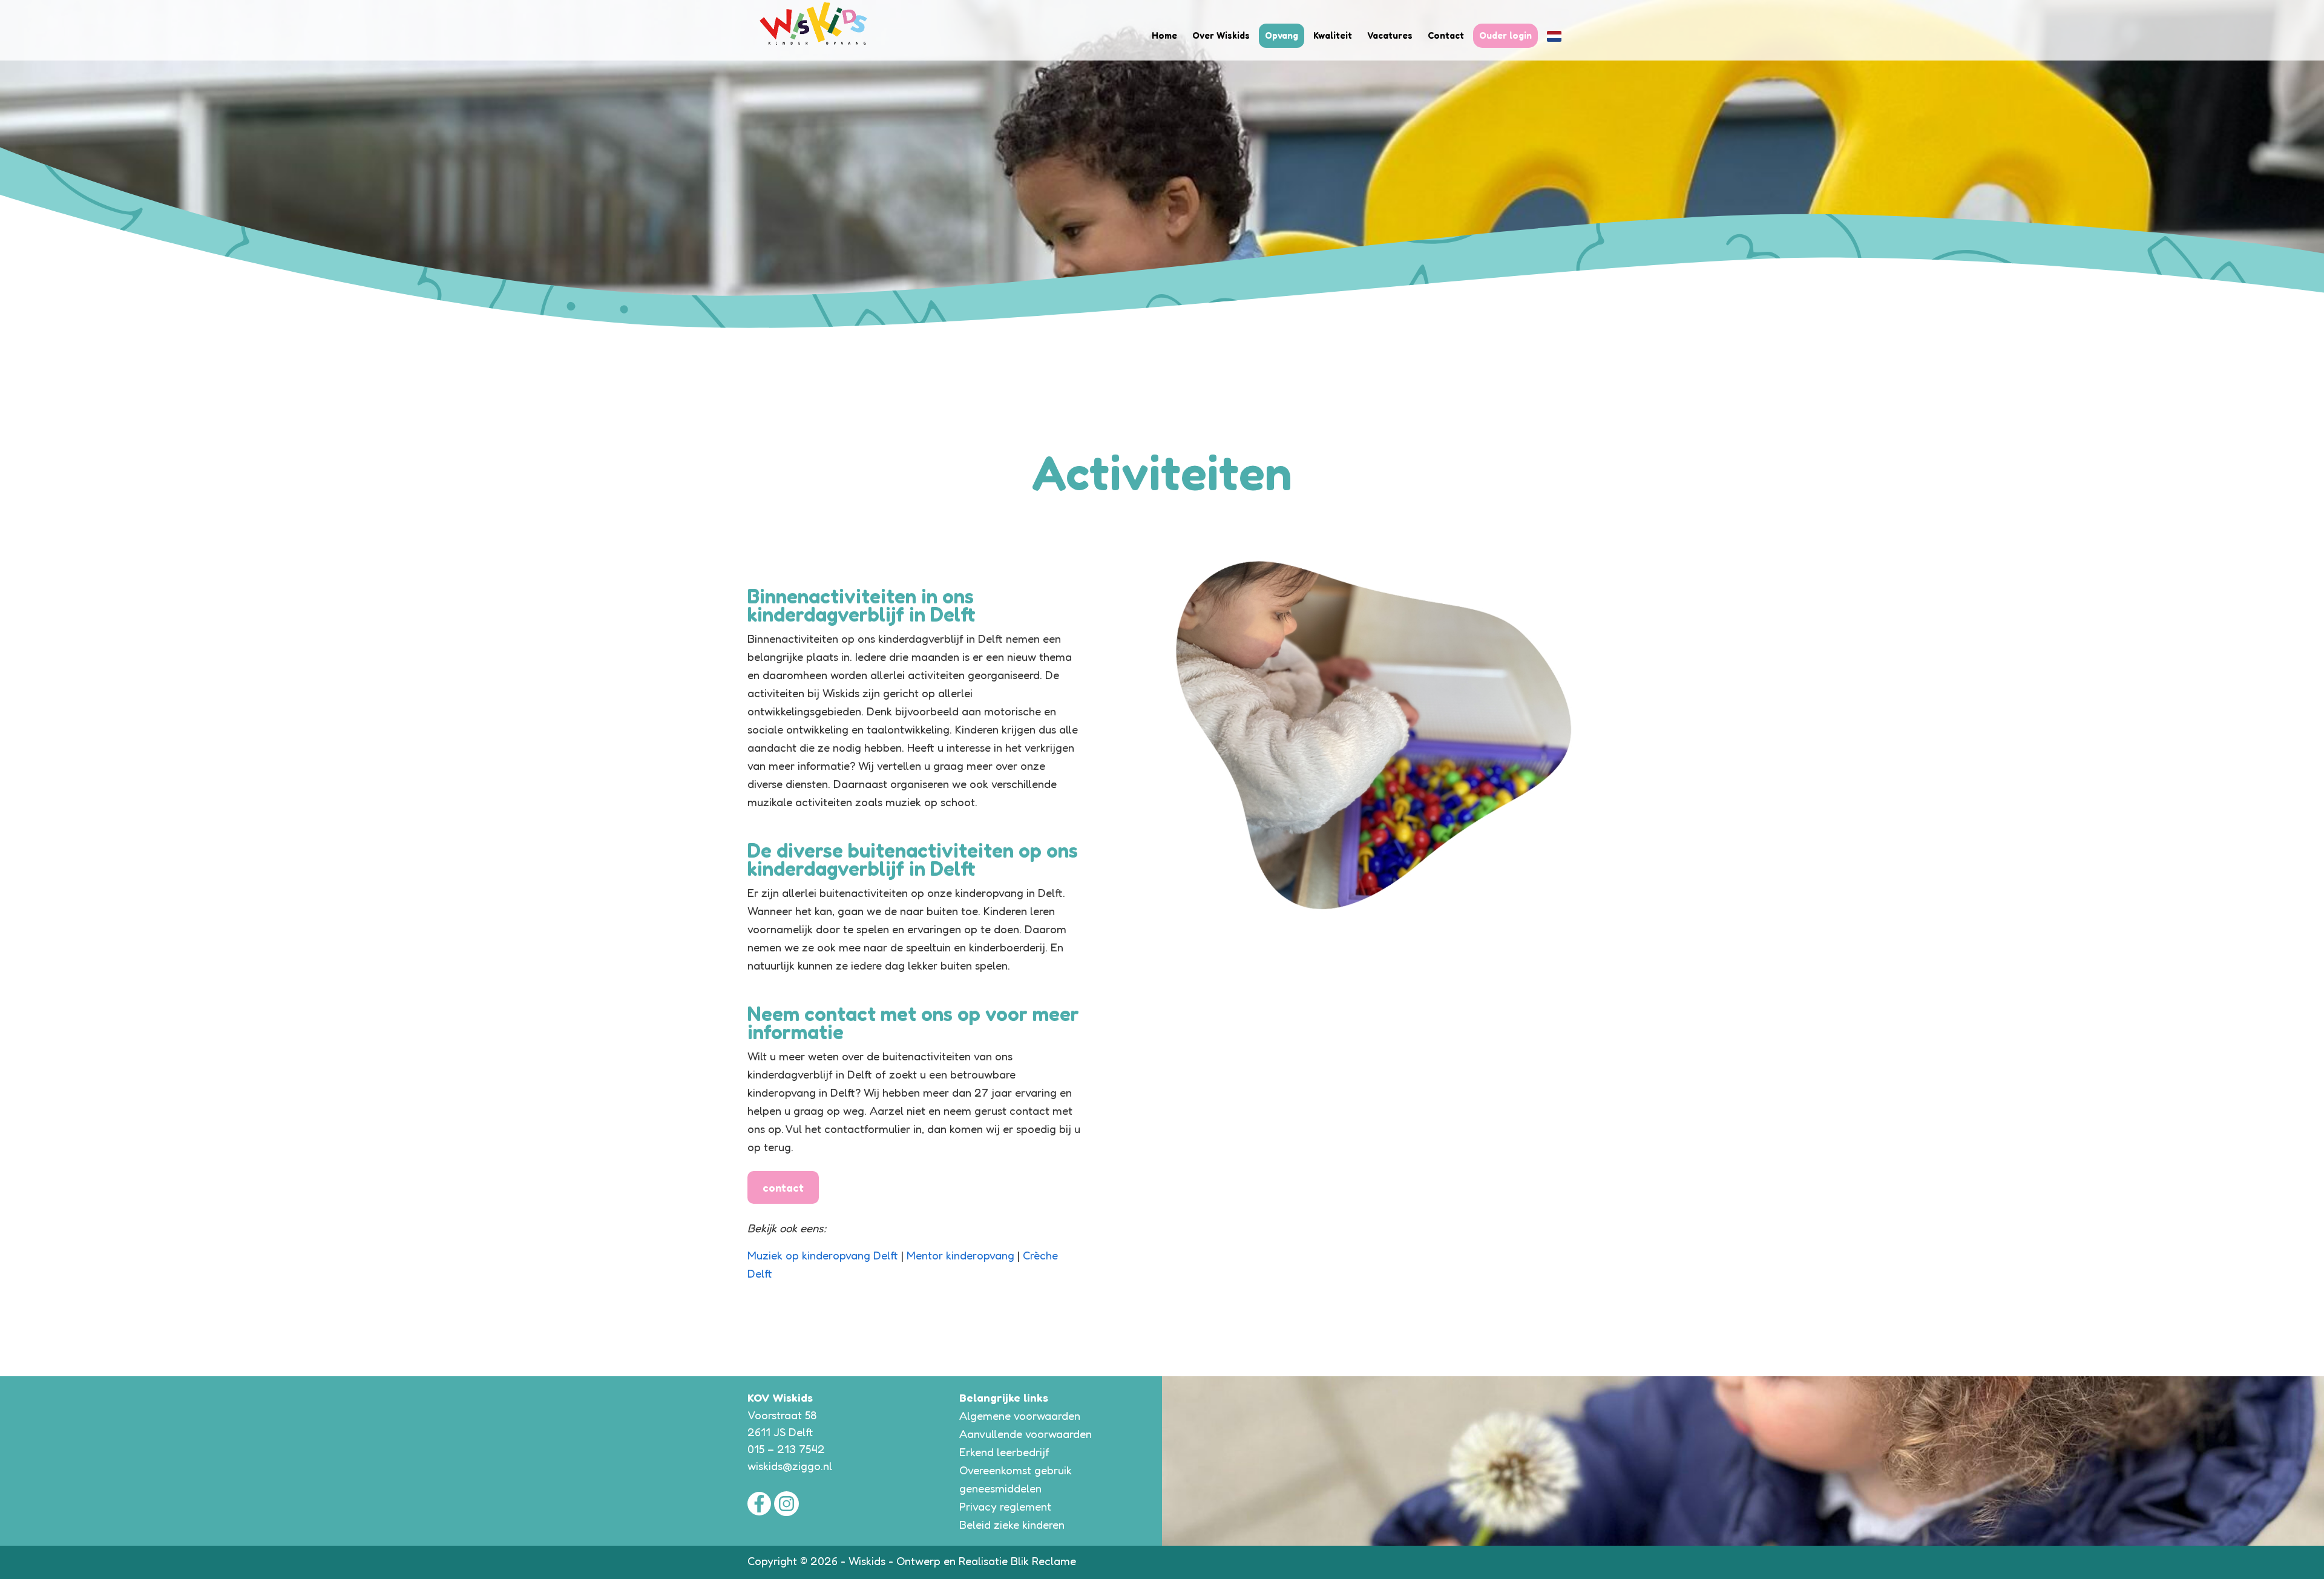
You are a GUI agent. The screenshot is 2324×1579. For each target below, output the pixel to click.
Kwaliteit (1333, 35)
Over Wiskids (1221, 35)
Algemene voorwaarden (1020, 1416)
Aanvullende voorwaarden (1026, 1434)
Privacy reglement (1005, 1506)
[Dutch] (1554, 36)
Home (1164, 35)
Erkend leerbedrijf (1004, 1452)
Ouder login (1505, 35)
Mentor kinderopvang (962, 1255)
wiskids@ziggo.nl (790, 1466)
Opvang (1282, 35)
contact (783, 1187)
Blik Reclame (1043, 1561)
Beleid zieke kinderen (1012, 1525)
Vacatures (1390, 35)
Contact (1446, 35)
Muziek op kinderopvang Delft (823, 1255)
